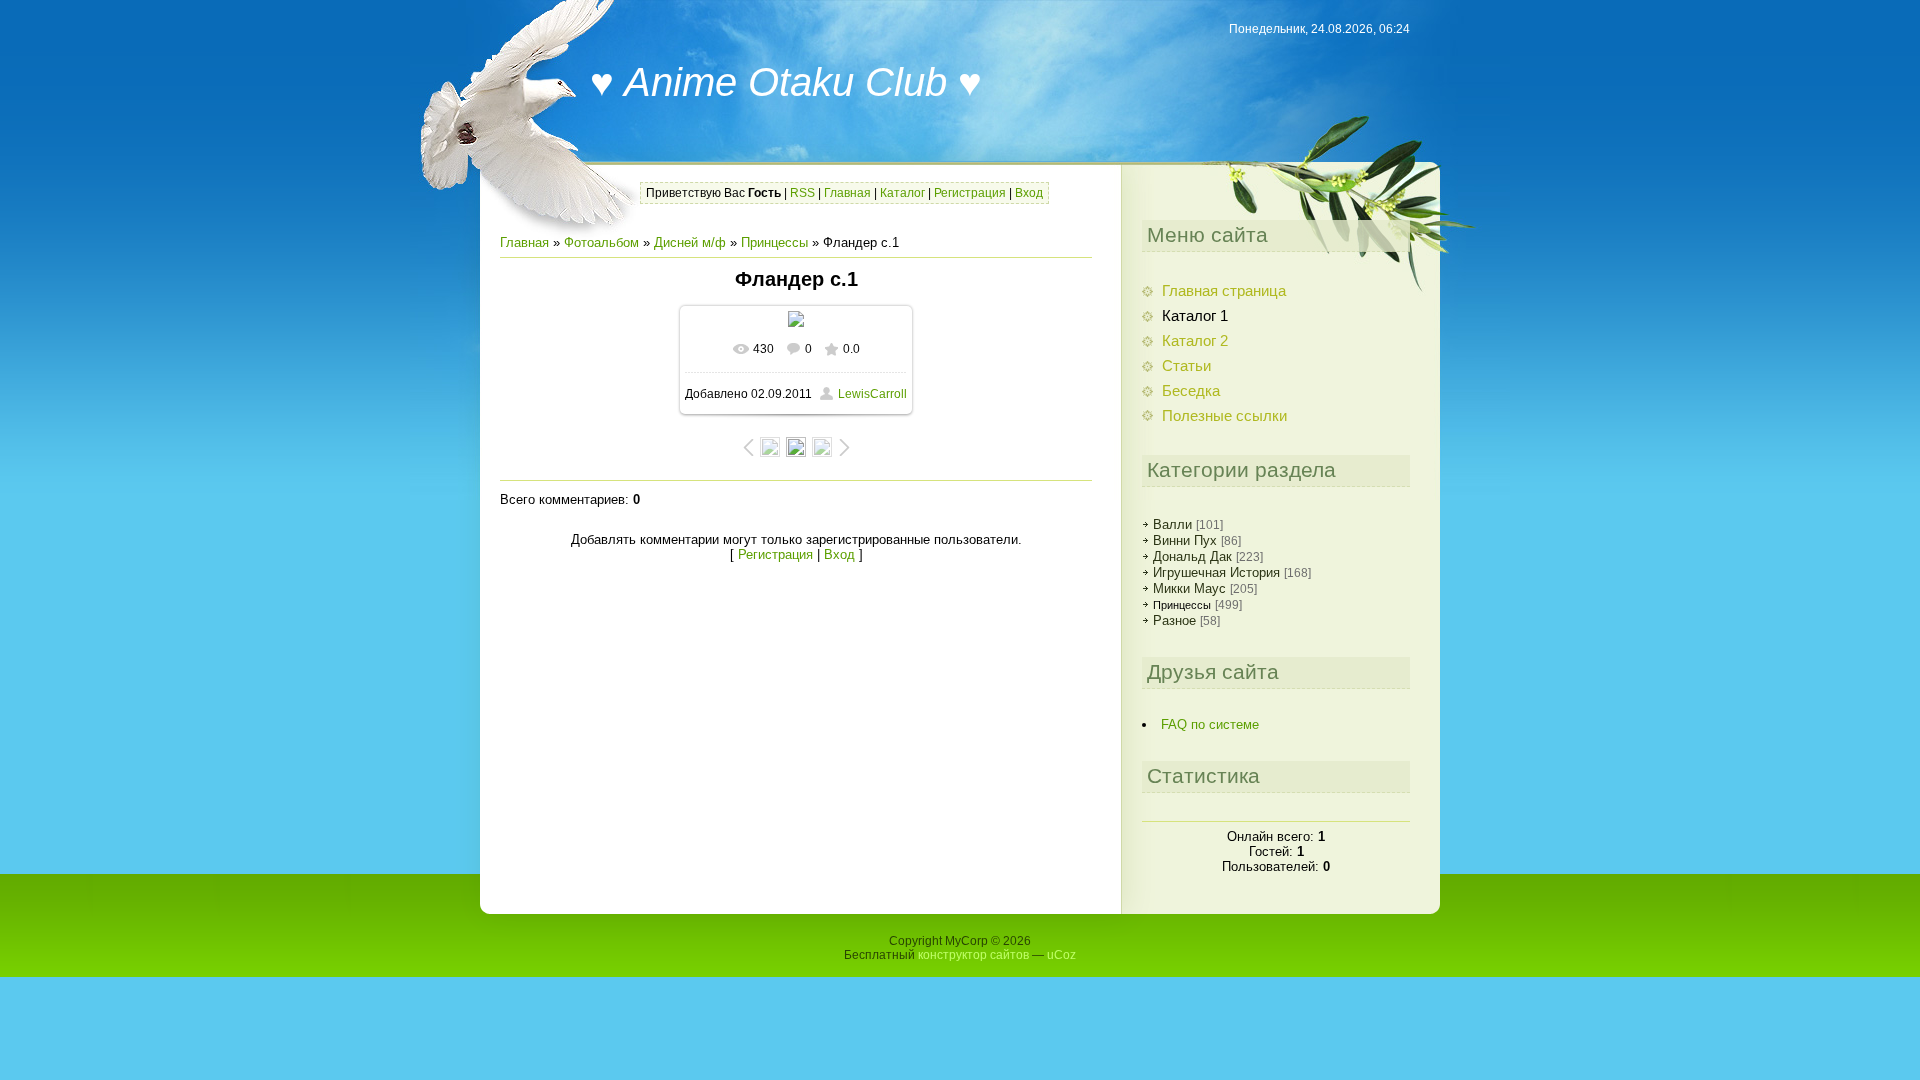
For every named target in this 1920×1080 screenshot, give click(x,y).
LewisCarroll (872, 394)
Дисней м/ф (690, 242)
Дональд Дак (1192, 556)
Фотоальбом (601, 242)
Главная (847, 193)
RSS (802, 193)
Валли (1172, 524)
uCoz (1061, 955)
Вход (1029, 193)
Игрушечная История (1216, 572)
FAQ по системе (1210, 724)
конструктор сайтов (973, 955)
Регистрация (970, 193)
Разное (1174, 620)
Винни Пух (1185, 540)
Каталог (902, 193)
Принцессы (774, 242)
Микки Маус (1189, 588)
